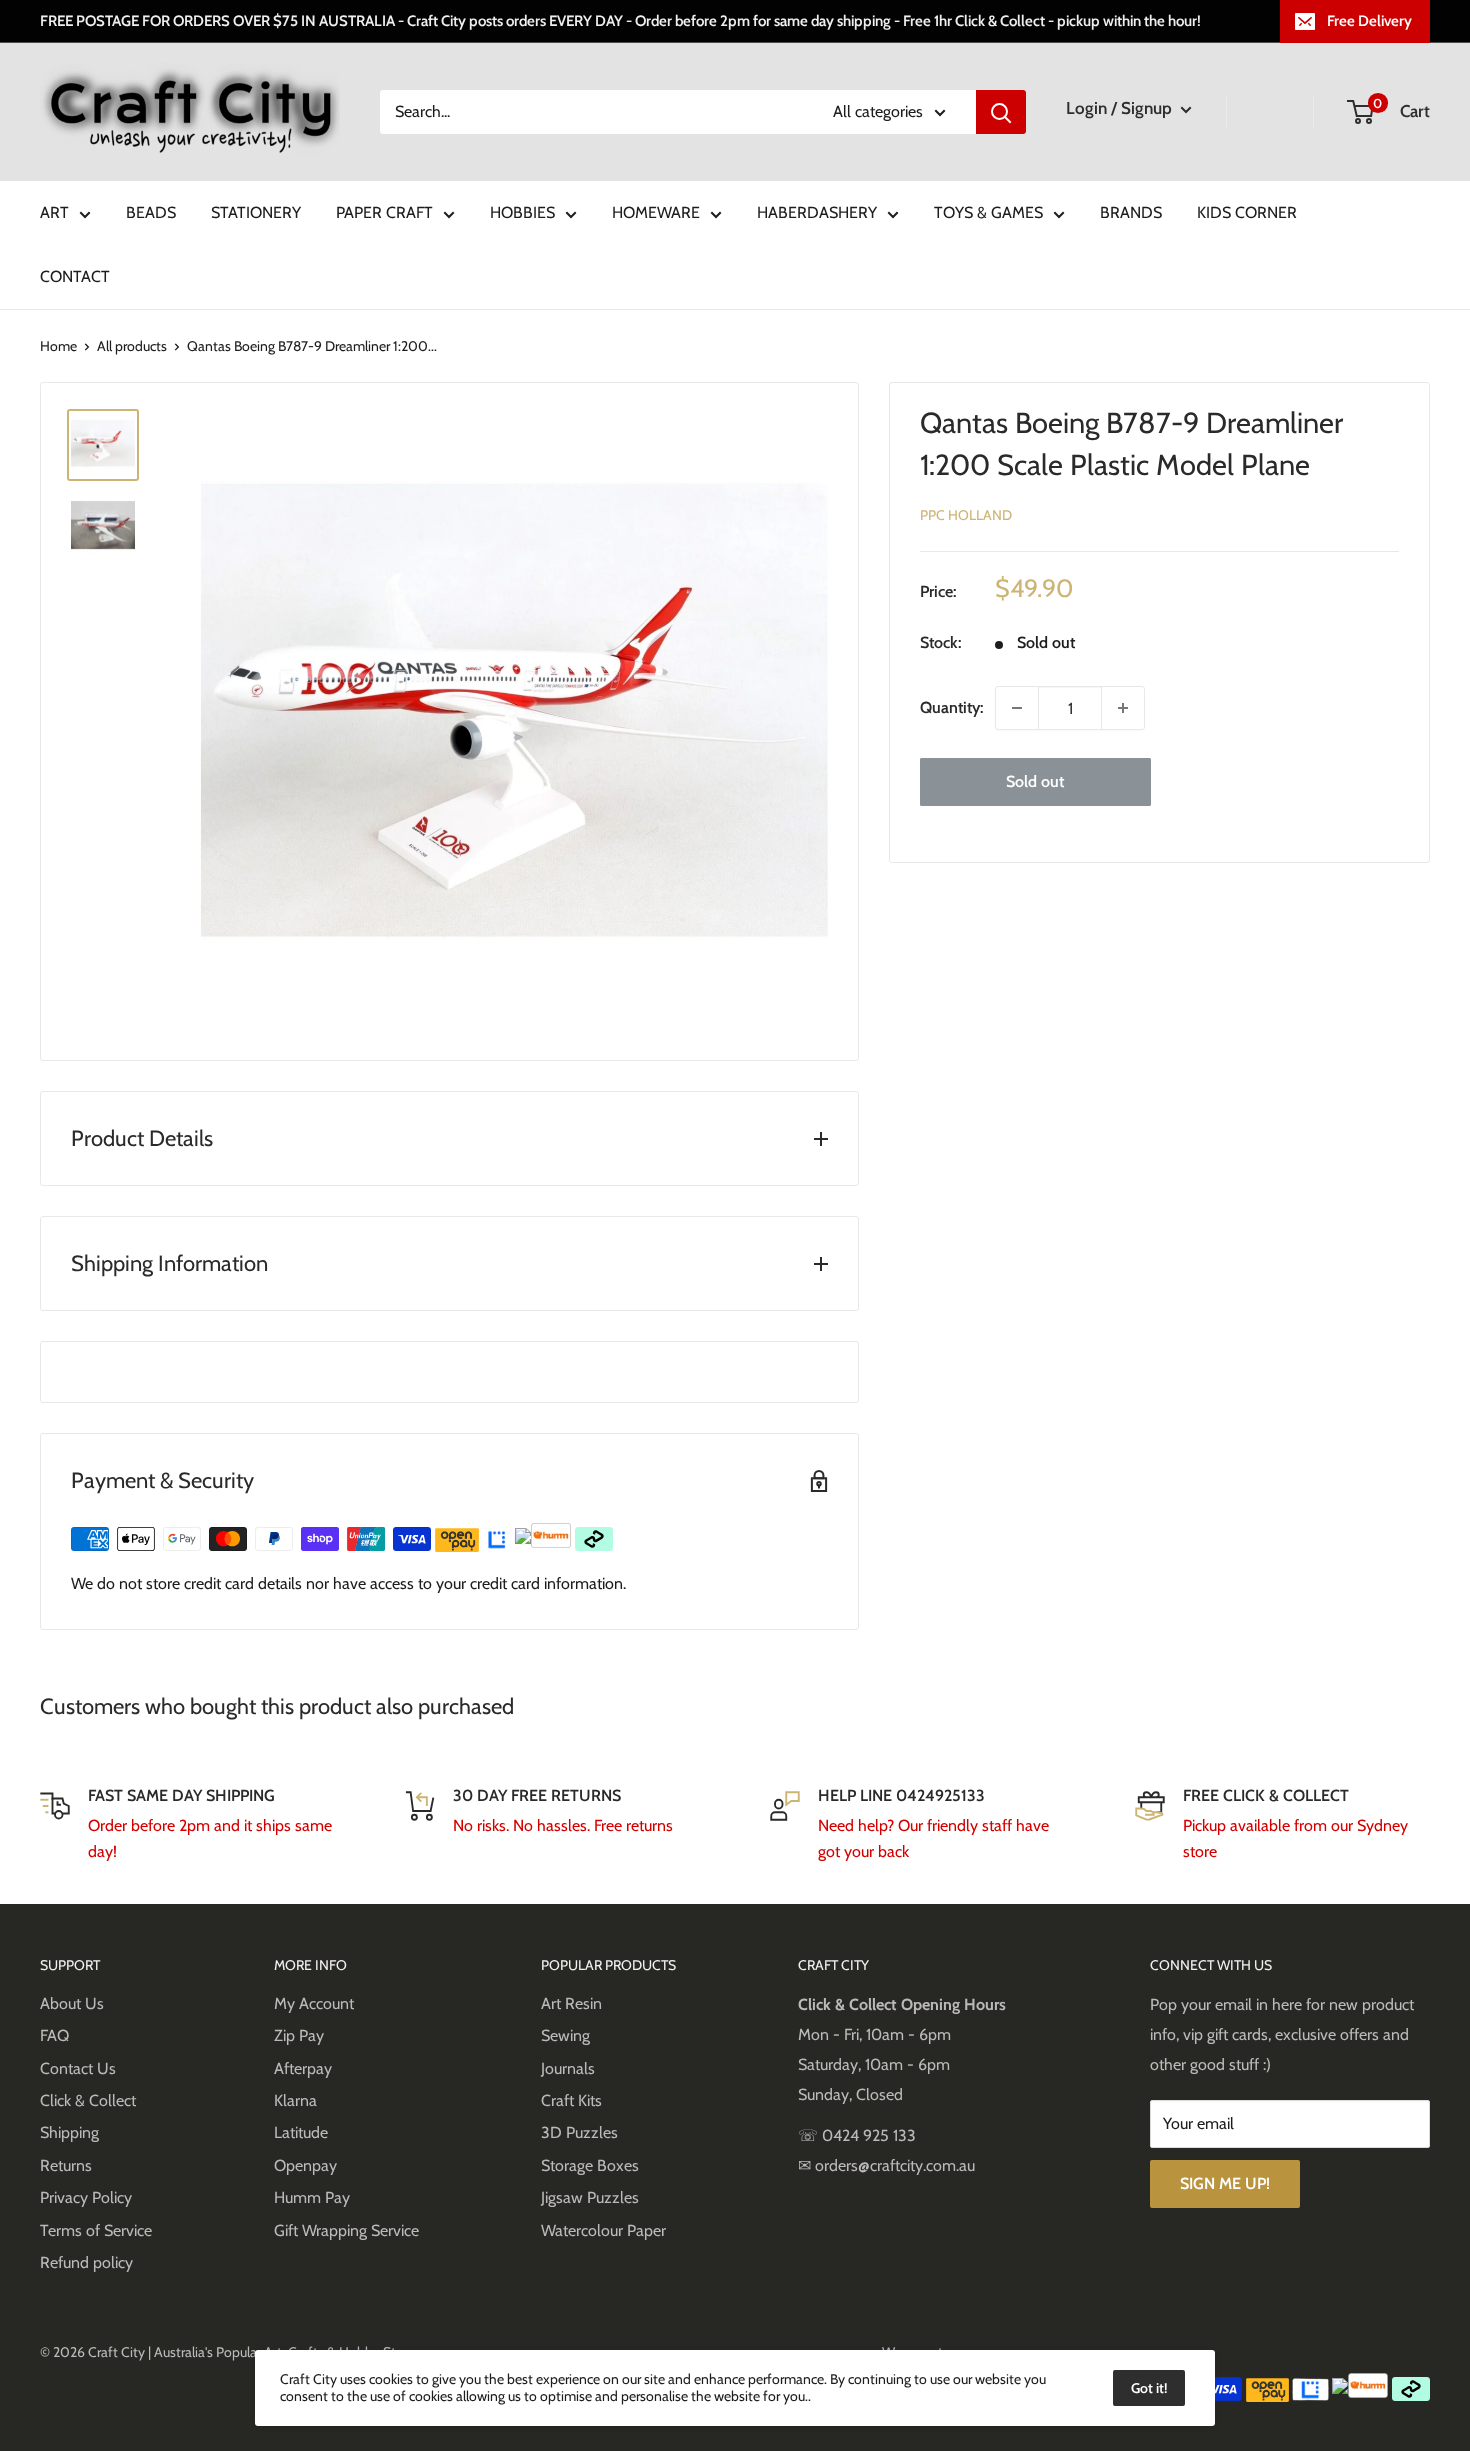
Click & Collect (88, 2100)
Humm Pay (312, 2197)
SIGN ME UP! (1225, 2183)
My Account (314, 2003)
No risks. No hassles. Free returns (563, 1825)
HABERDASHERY (817, 212)
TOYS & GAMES (988, 212)
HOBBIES (522, 212)
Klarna (295, 2100)
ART (54, 212)
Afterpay (303, 2068)
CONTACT (75, 276)
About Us (72, 2003)
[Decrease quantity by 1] (1017, 708)
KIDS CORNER (1247, 212)
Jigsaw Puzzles (590, 2197)
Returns (66, 2165)
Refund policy (86, 2262)
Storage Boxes (590, 2165)
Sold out (1035, 781)
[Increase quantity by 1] (1123, 708)
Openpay (305, 2165)
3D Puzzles (579, 2132)
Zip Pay (299, 2035)
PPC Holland (966, 515)
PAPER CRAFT (384, 212)
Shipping (69, 2132)
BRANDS (1131, 212)
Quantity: (951, 707)
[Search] (1001, 112)
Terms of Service (96, 2230)
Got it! (1149, 2388)
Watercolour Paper (603, 2230)
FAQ (54, 2035)
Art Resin (571, 2003)
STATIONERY (256, 212)
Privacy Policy (86, 2197)
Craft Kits (571, 2100)
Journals (568, 2068)
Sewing (565, 2035)
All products (132, 346)
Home (58, 346)
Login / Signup (1121, 108)
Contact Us (78, 2068)
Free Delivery (1369, 21)
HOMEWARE (656, 212)
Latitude (301, 2132)
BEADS (151, 212)
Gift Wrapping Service (346, 2230)
